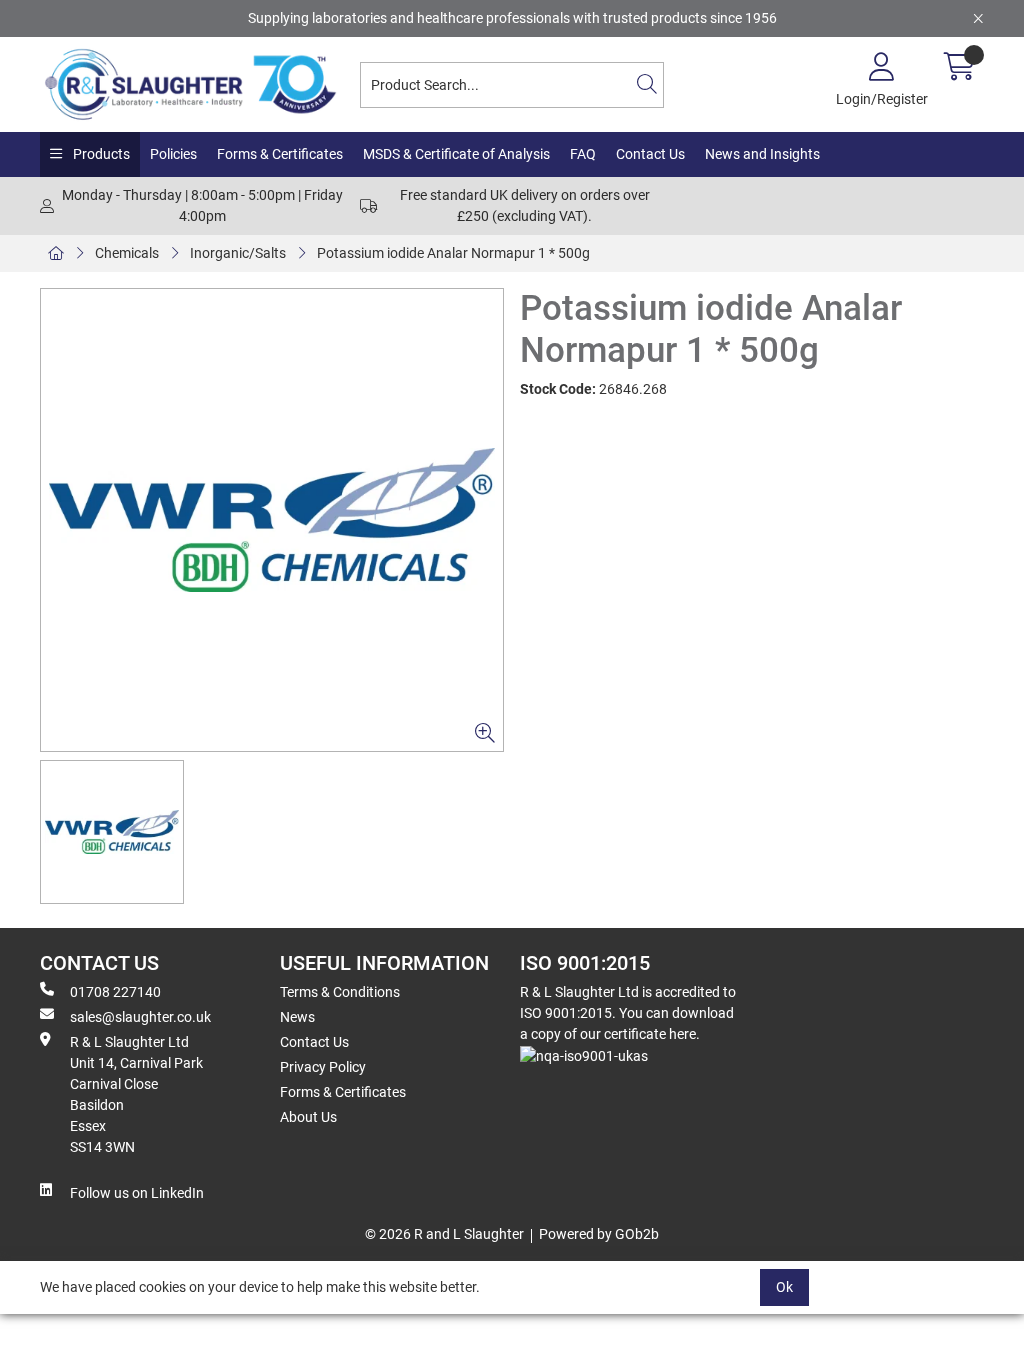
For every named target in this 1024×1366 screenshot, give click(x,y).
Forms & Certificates (280, 154)
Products (100, 154)
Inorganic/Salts (238, 253)
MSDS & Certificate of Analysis (456, 154)
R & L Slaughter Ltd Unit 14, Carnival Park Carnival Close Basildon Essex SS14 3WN (136, 1094)
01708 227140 (115, 992)
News (297, 1017)
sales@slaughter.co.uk (140, 1017)
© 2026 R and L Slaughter (444, 1234)
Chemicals (127, 253)
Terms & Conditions (340, 992)
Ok (784, 1287)
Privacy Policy (323, 1067)
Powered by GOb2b (599, 1234)
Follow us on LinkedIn (137, 1193)
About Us (308, 1117)
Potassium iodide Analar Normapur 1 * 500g (453, 253)
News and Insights (762, 154)
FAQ (583, 154)
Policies (173, 154)
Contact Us (650, 154)
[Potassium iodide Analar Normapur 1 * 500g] (272, 520)
